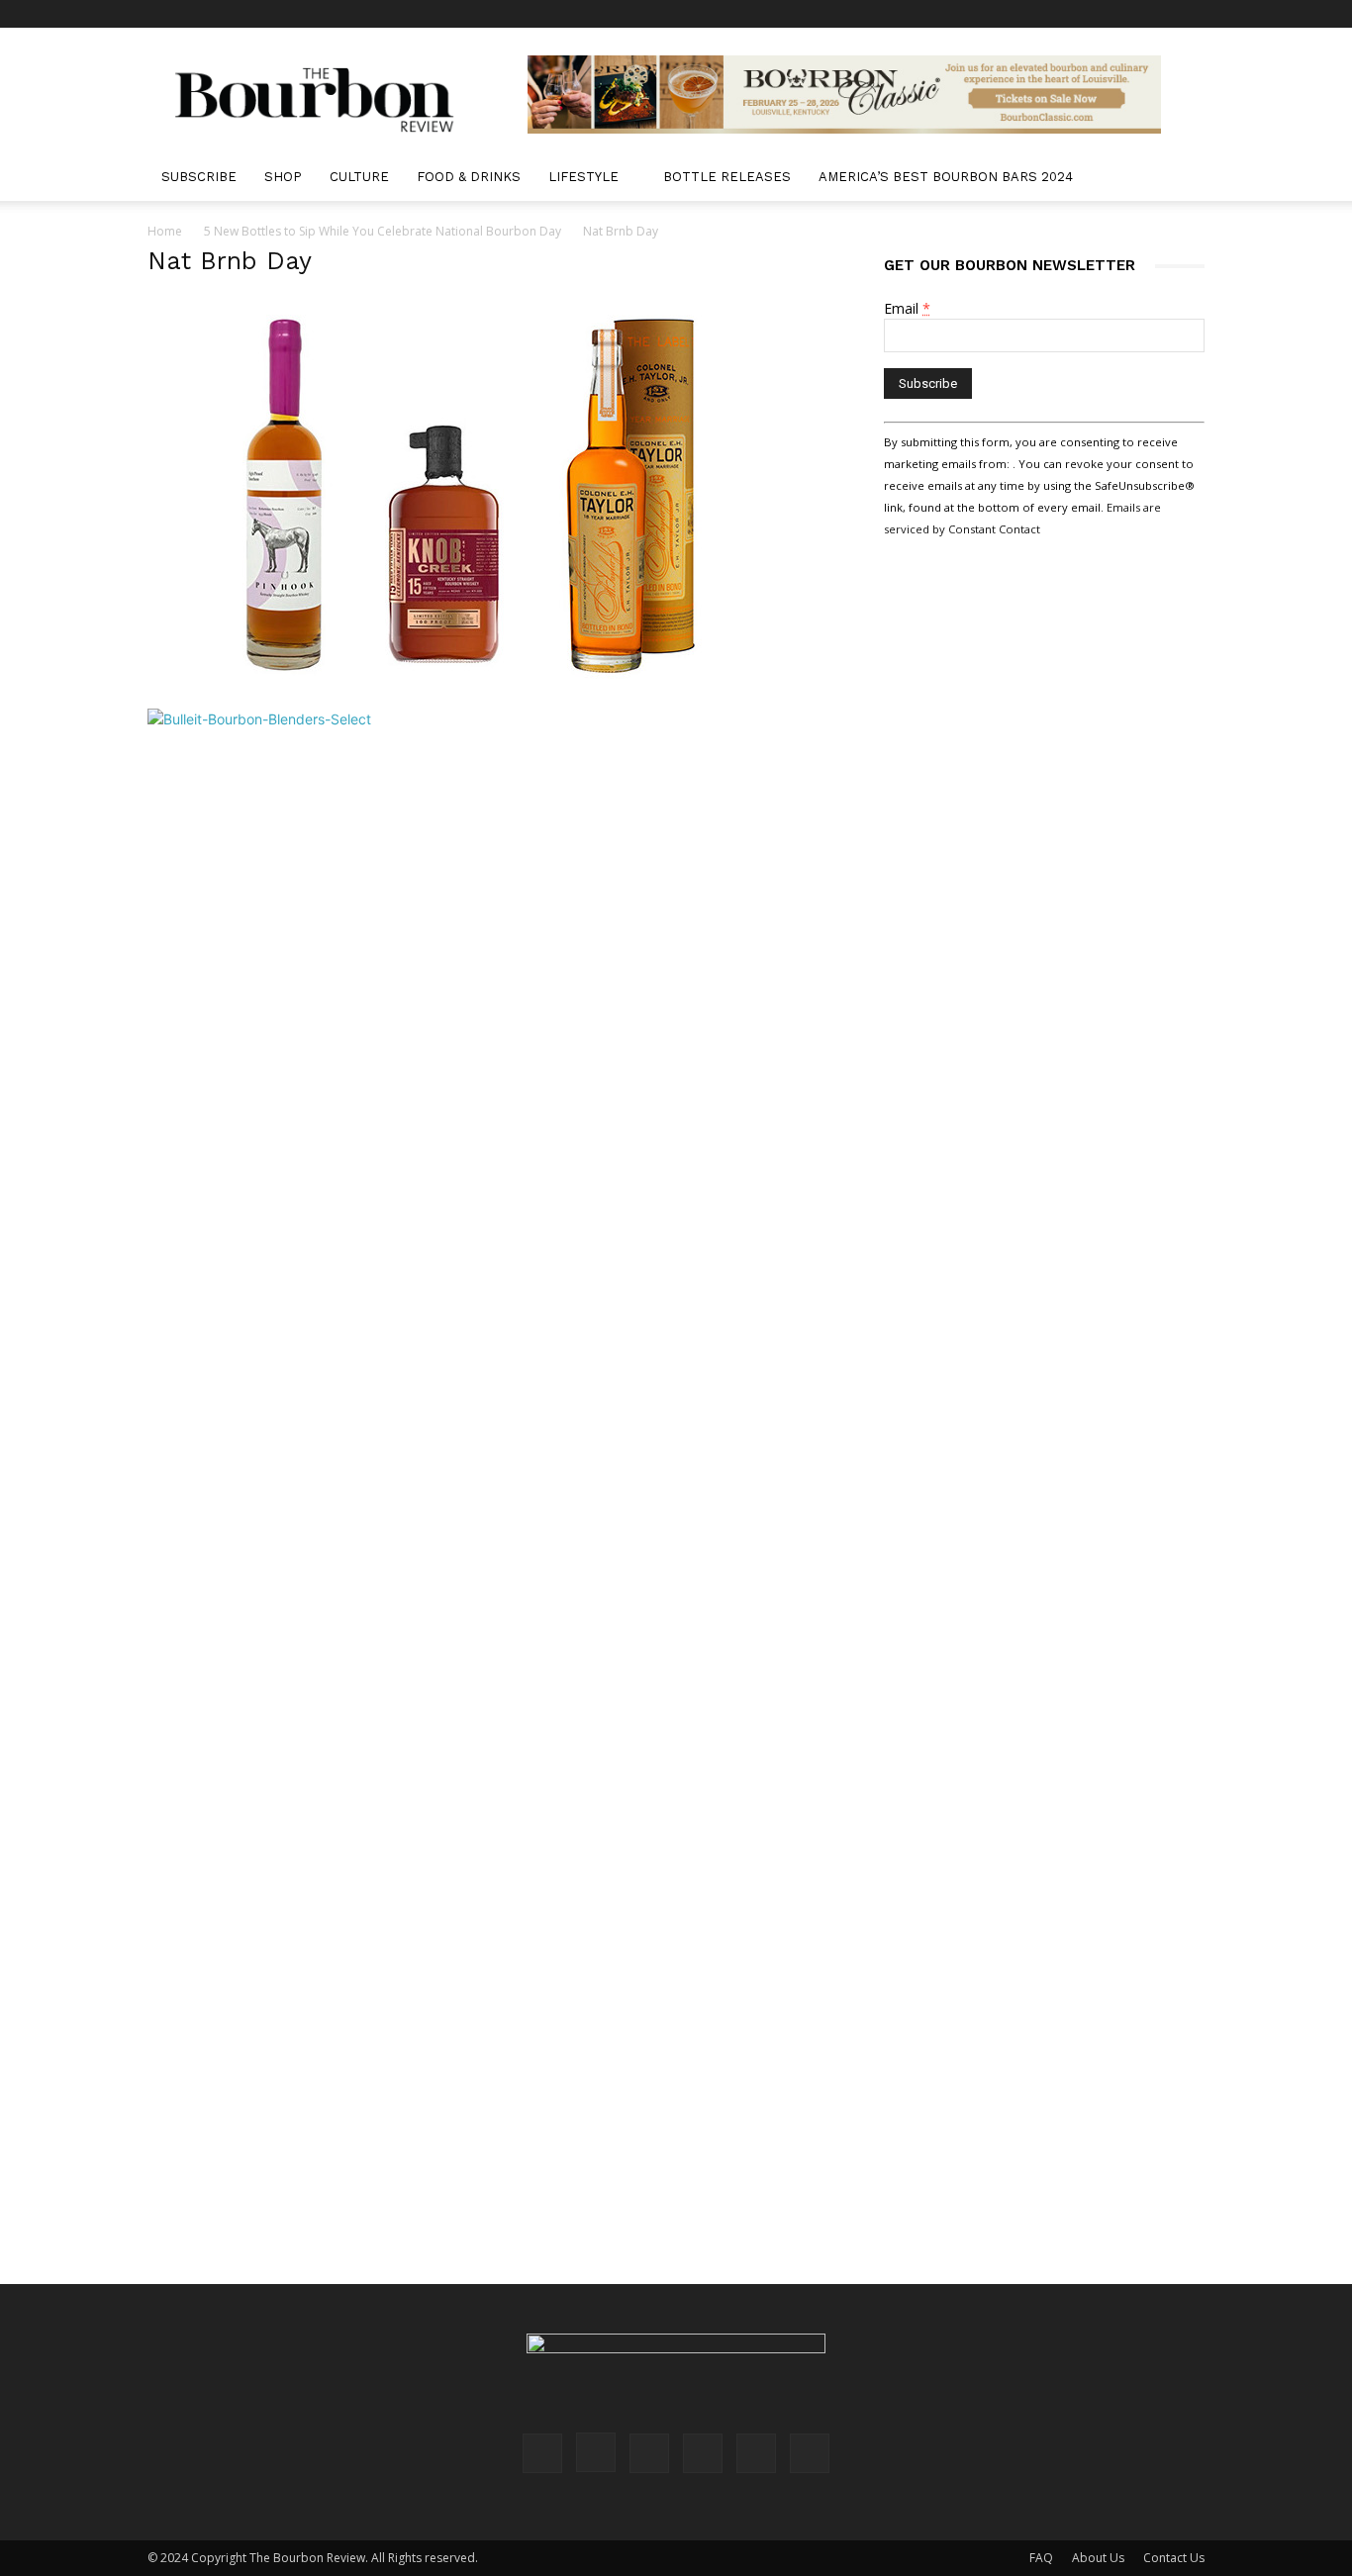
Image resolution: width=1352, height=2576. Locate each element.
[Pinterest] (1092, 14)
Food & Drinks (469, 177)
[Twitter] (1157, 14)
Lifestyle (583, 177)
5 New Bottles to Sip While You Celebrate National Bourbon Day (383, 231)
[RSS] (1124, 14)
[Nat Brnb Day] (468, 688)
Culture (359, 177)
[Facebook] (1026, 14)
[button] (1181, 179)
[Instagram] (1059, 14)
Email (907, 308)
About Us (1098, 2558)
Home (165, 231)
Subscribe (199, 177)
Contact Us (1174, 2558)
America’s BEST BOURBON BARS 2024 (946, 177)
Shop (283, 177)
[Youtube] (1190, 14)
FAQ (1041, 2558)
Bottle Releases (727, 177)
